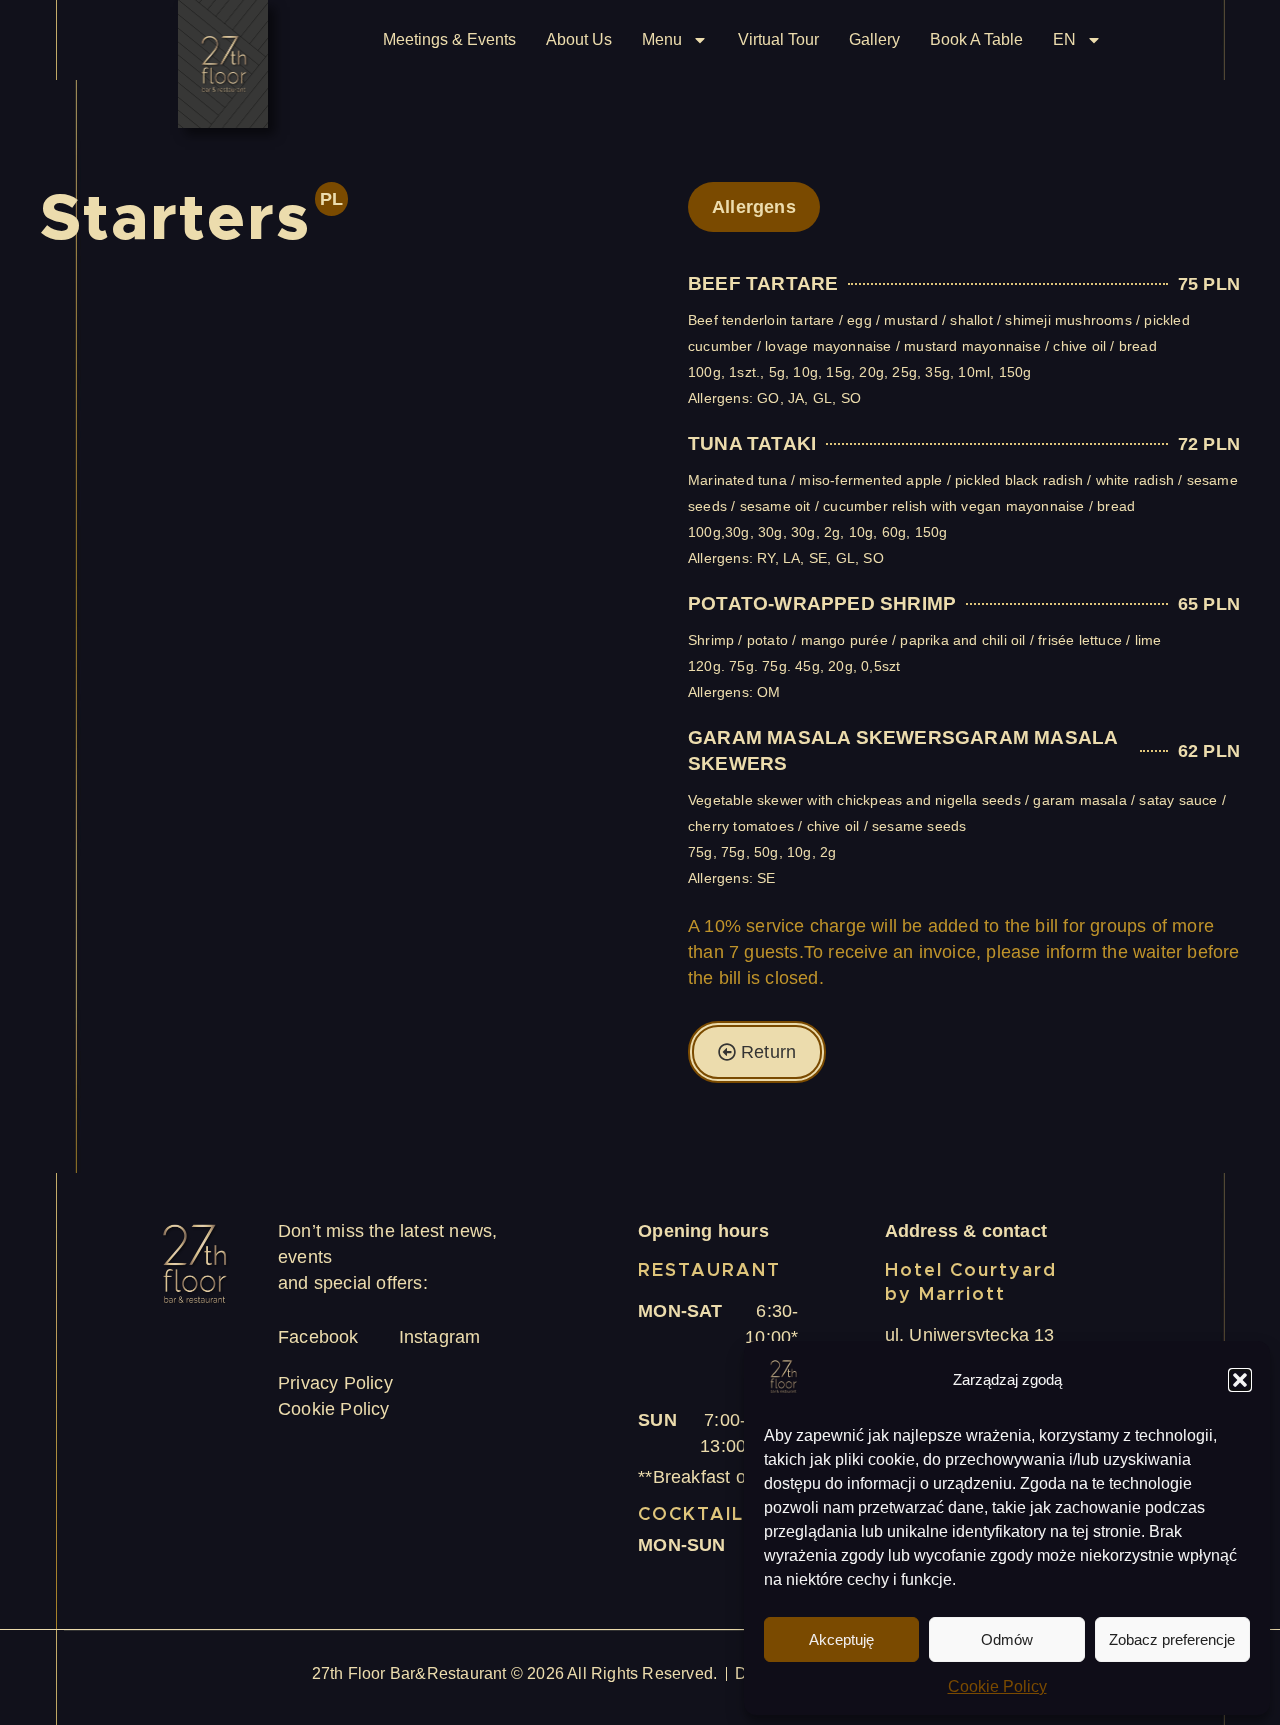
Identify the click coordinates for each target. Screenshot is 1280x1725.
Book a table (976, 39)
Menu (662, 39)
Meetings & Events (449, 39)
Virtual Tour (778, 39)
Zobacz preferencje (1172, 1639)
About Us (579, 39)
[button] (1240, 1380)
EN (1064, 39)
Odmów (1007, 1639)
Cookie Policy (997, 1686)
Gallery (874, 39)
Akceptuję (841, 1639)
